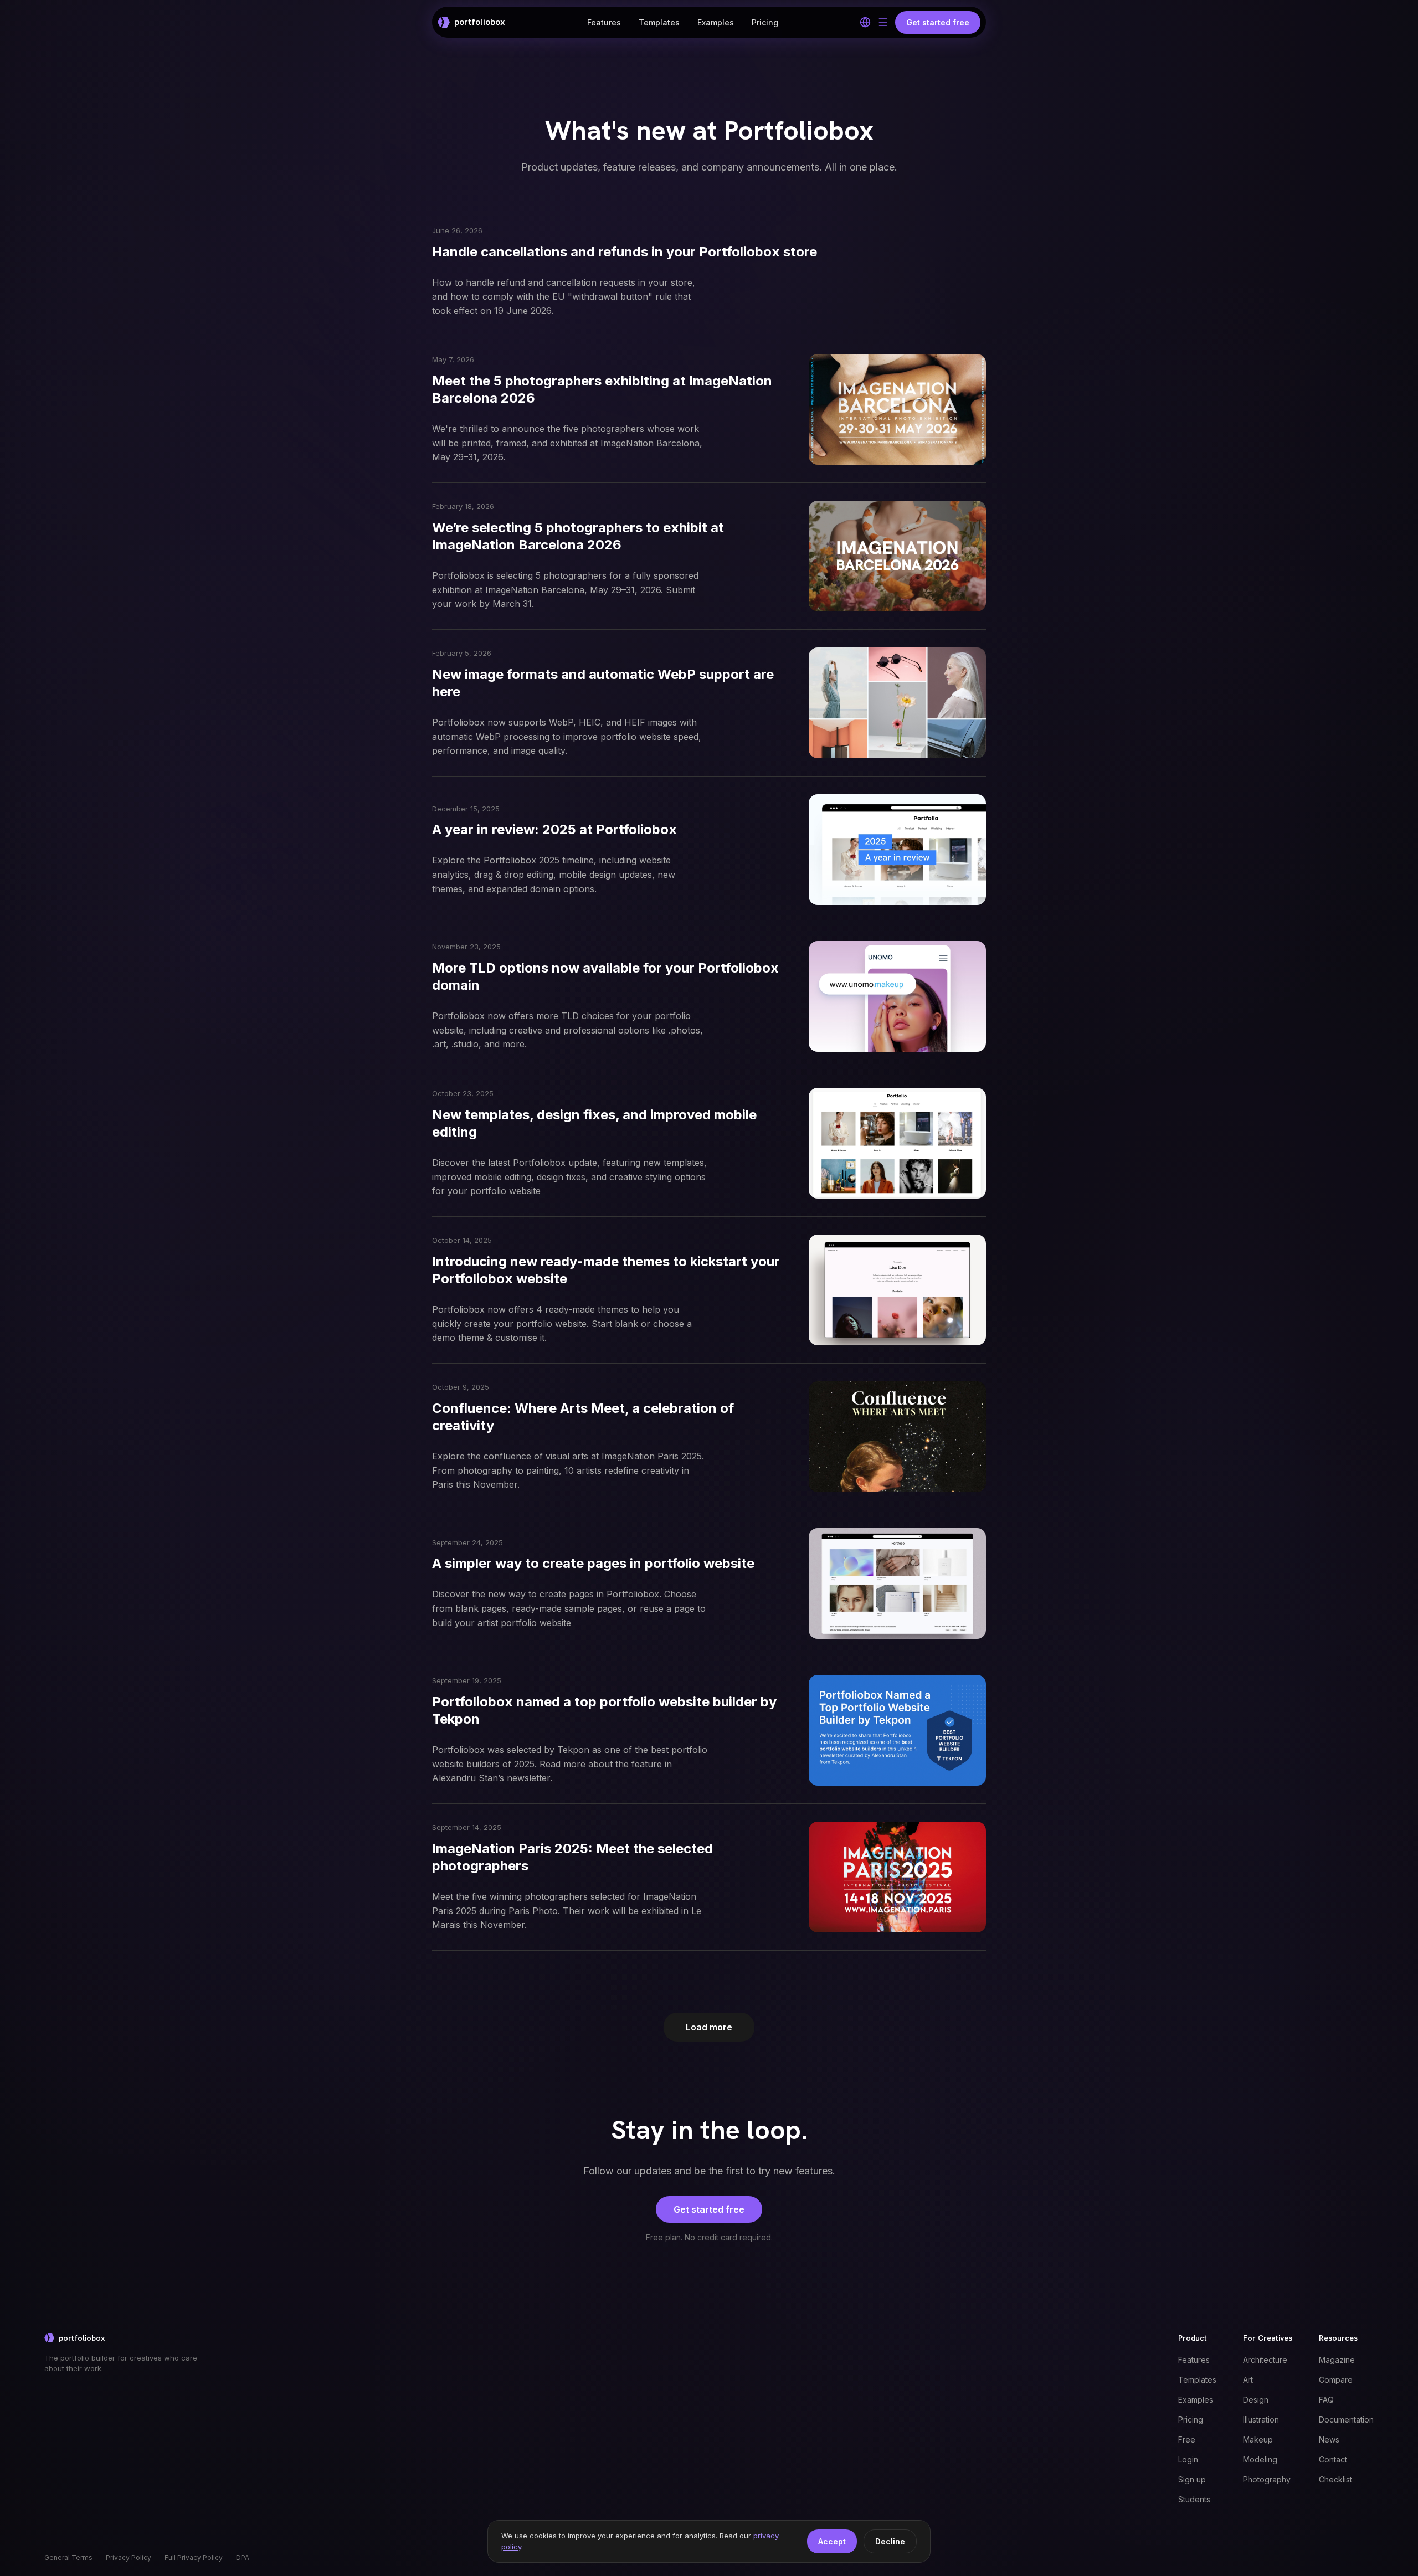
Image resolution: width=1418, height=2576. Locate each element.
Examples (716, 22)
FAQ (1326, 2400)
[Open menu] (883, 22)
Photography (1267, 2479)
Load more (709, 2027)
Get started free (709, 2209)
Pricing (765, 22)
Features (604, 22)
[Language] (865, 22)
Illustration (1261, 2420)
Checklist (1335, 2479)
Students (1194, 2499)
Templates (659, 22)
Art (1248, 2380)
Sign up (1192, 2479)
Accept (832, 2541)
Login (1188, 2459)
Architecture (1265, 2360)
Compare (1336, 2380)
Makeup (1258, 2439)
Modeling (1260, 2459)
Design (1256, 2400)
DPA (243, 2557)
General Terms (68, 2557)
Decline (890, 2541)
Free (1187, 2439)
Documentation (1346, 2420)
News (1329, 2439)
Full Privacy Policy (194, 2557)
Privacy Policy (129, 2557)
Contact (1333, 2459)
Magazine (1337, 2360)
